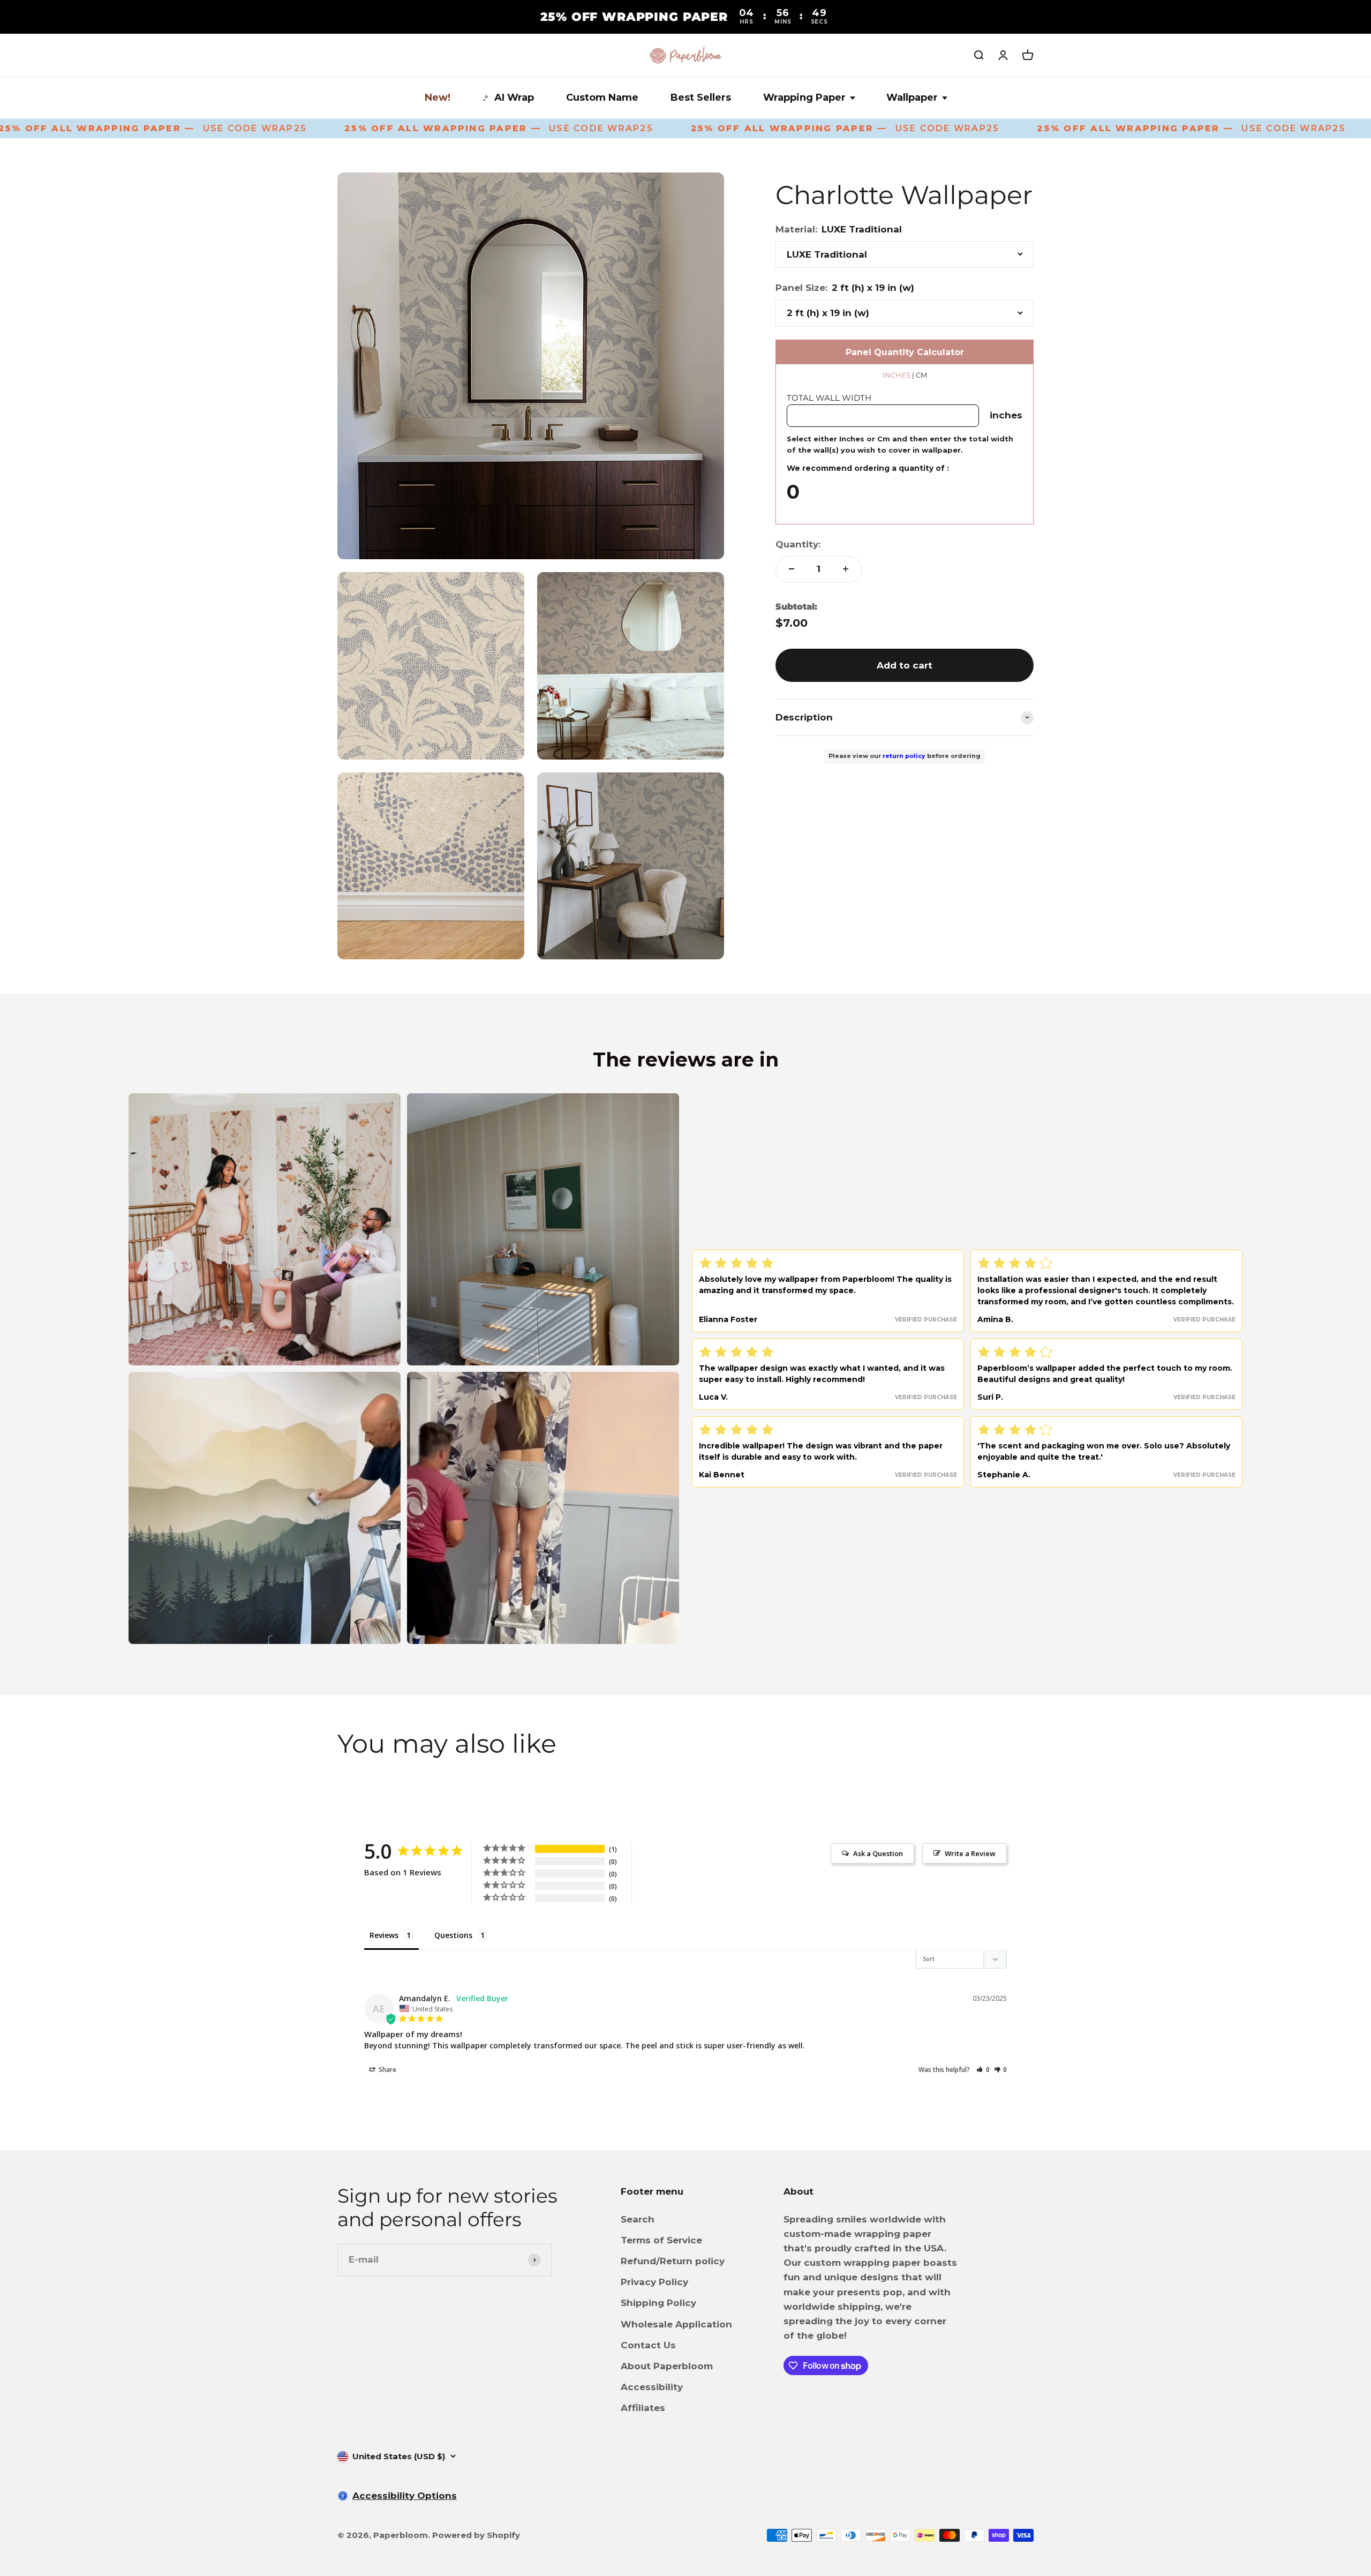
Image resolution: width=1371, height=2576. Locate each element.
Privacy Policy (654, 2282)
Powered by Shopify (476, 2535)
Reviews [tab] (384, 1935)
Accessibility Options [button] (405, 2496)
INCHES (897, 375)
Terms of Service (661, 2240)
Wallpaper (912, 97)
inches (1006, 415)
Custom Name (602, 97)
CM (921, 375)
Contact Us (648, 2345)
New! (438, 97)
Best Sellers (701, 97)
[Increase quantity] (846, 569)
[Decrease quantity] (792, 569)
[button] (983, 2070)
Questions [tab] (453, 1935)
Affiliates (643, 2408)
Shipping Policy (658, 2303)
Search (638, 2219)
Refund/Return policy (673, 2261)
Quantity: (798, 544)
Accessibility (652, 2387)
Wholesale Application (676, 2324)
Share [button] (387, 2070)
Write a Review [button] (970, 1853)
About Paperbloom (667, 2366)
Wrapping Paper (804, 97)
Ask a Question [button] (878, 1853)
